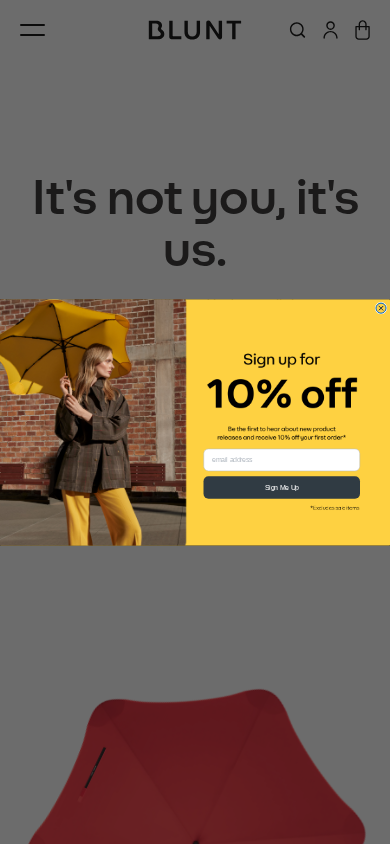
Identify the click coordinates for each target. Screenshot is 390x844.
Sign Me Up (282, 487)
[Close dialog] (381, 308)
